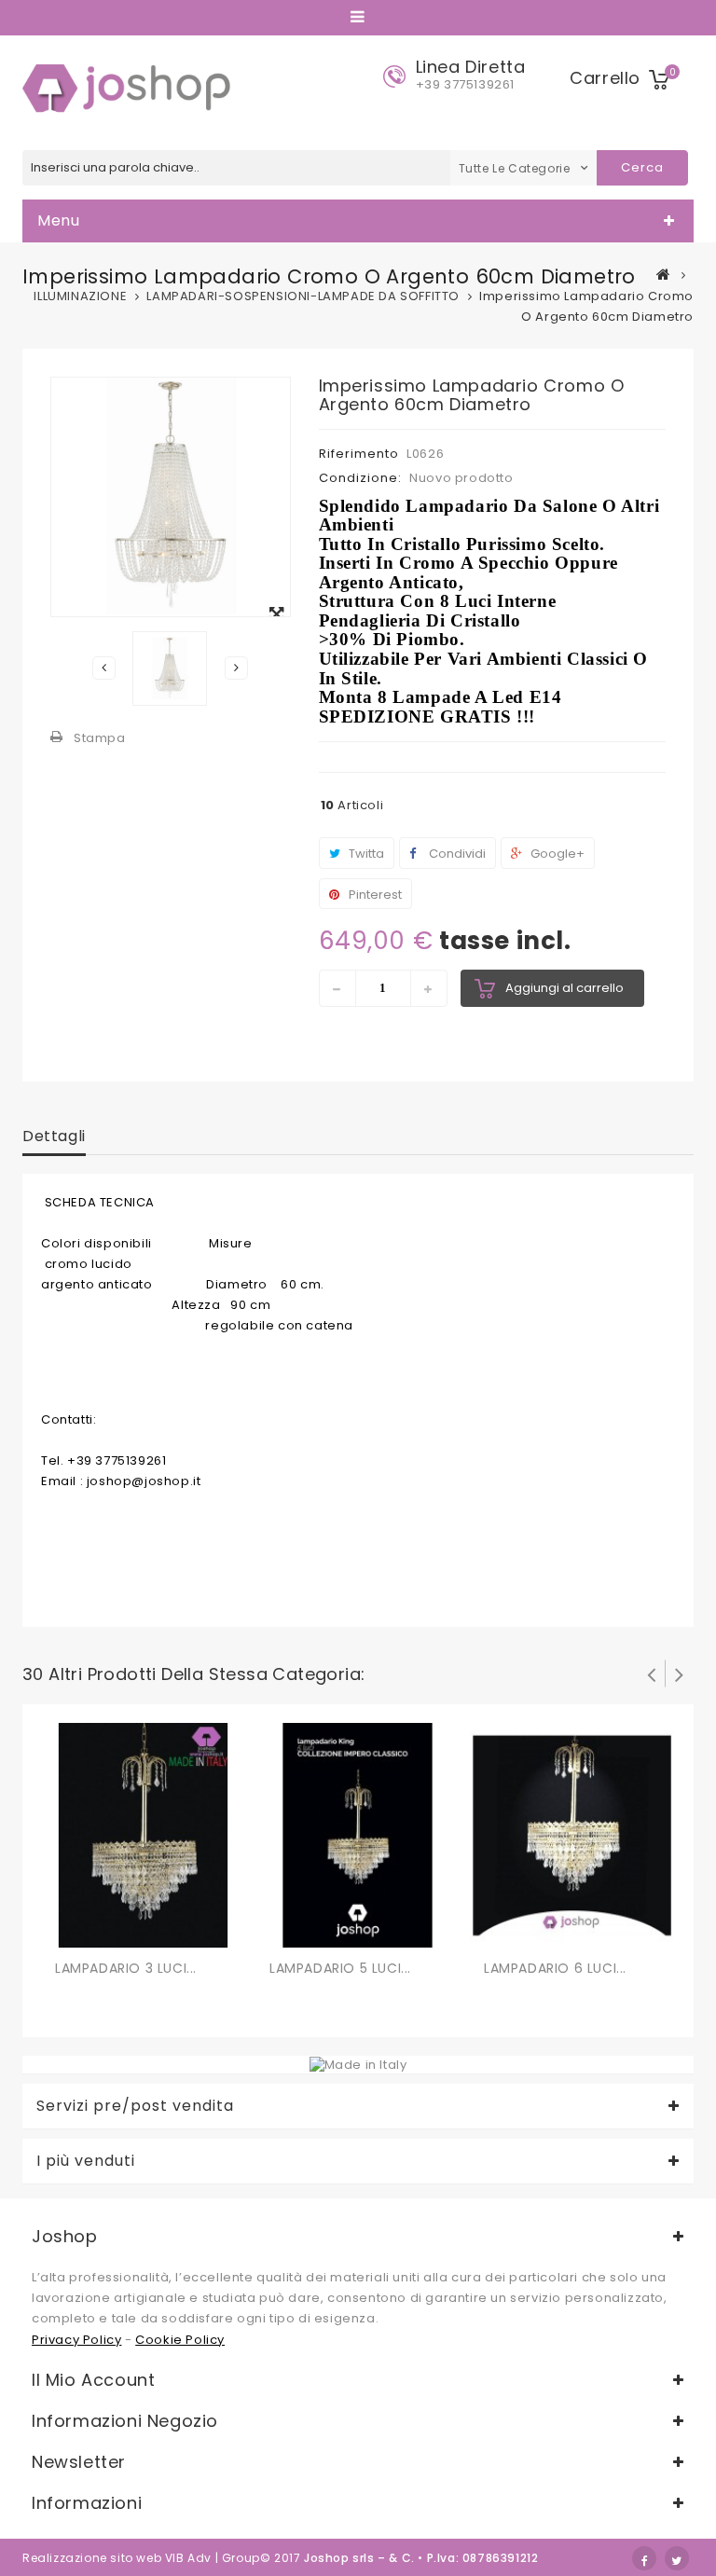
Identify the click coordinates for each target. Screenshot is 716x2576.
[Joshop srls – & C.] (130, 88)
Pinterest (374, 895)
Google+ (556, 854)
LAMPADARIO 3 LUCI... (126, 1968)
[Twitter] (677, 2558)
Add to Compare (109, 1930)
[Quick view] (146, 1930)
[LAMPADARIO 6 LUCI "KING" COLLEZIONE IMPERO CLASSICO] (572, 1834)
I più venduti (86, 2161)
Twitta (365, 854)
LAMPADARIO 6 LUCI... (555, 1968)
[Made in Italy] (358, 2064)
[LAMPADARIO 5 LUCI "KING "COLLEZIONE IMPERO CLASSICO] (358, 1834)
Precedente (104, 668)
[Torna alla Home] (664, 274)
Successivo (236, 668)
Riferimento (359, 454)
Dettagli (54, 1136)
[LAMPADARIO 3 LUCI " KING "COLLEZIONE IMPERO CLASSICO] (144, 1834)
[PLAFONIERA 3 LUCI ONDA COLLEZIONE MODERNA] (170, 668)
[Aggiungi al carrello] (72, 1930)
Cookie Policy (180, 2340)
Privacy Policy (76, 2340)
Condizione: (360, 478)
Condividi (456, 854)
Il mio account (93, 2380)
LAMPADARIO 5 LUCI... (340, 1968)
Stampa (100, 738)
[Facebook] (644, 2558)
